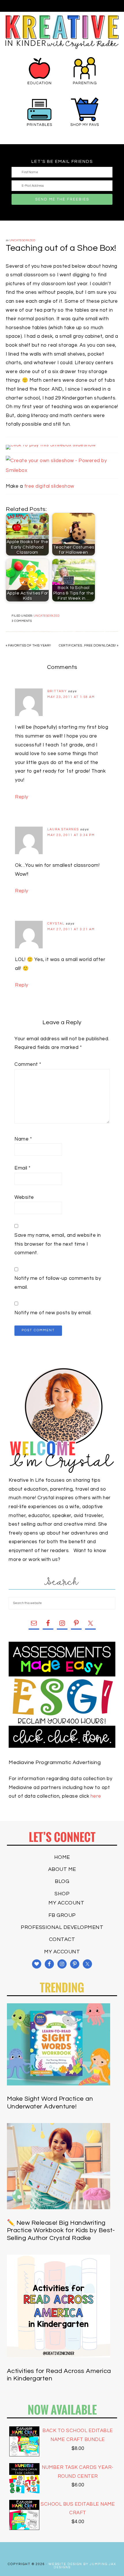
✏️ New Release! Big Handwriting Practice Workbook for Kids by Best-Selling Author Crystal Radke (61, 2230)
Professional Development (62, 1927)
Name (23, 1139)
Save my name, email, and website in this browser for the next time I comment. (58, 1244)
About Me (62, 1869)
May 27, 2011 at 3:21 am (71, 929)
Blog (62, 1881)
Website (24, 1197)
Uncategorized (22, 240)
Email (22, 1168)
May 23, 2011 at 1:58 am (71, 697)
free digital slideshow (49, 486)
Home (62, 1857)
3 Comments (22, 621)
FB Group (62, 1915)
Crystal (56, 924)
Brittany (57, 691)
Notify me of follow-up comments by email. (58, 1283)
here (96, 1796)
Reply (22, 797)
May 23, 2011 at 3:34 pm (71, 835)
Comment (28, 1064)
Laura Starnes (63, 829)
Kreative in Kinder (62, 32)
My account (66, 1903)
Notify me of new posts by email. (53, 1313)
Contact (62, 1939)
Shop (62, 1894)
